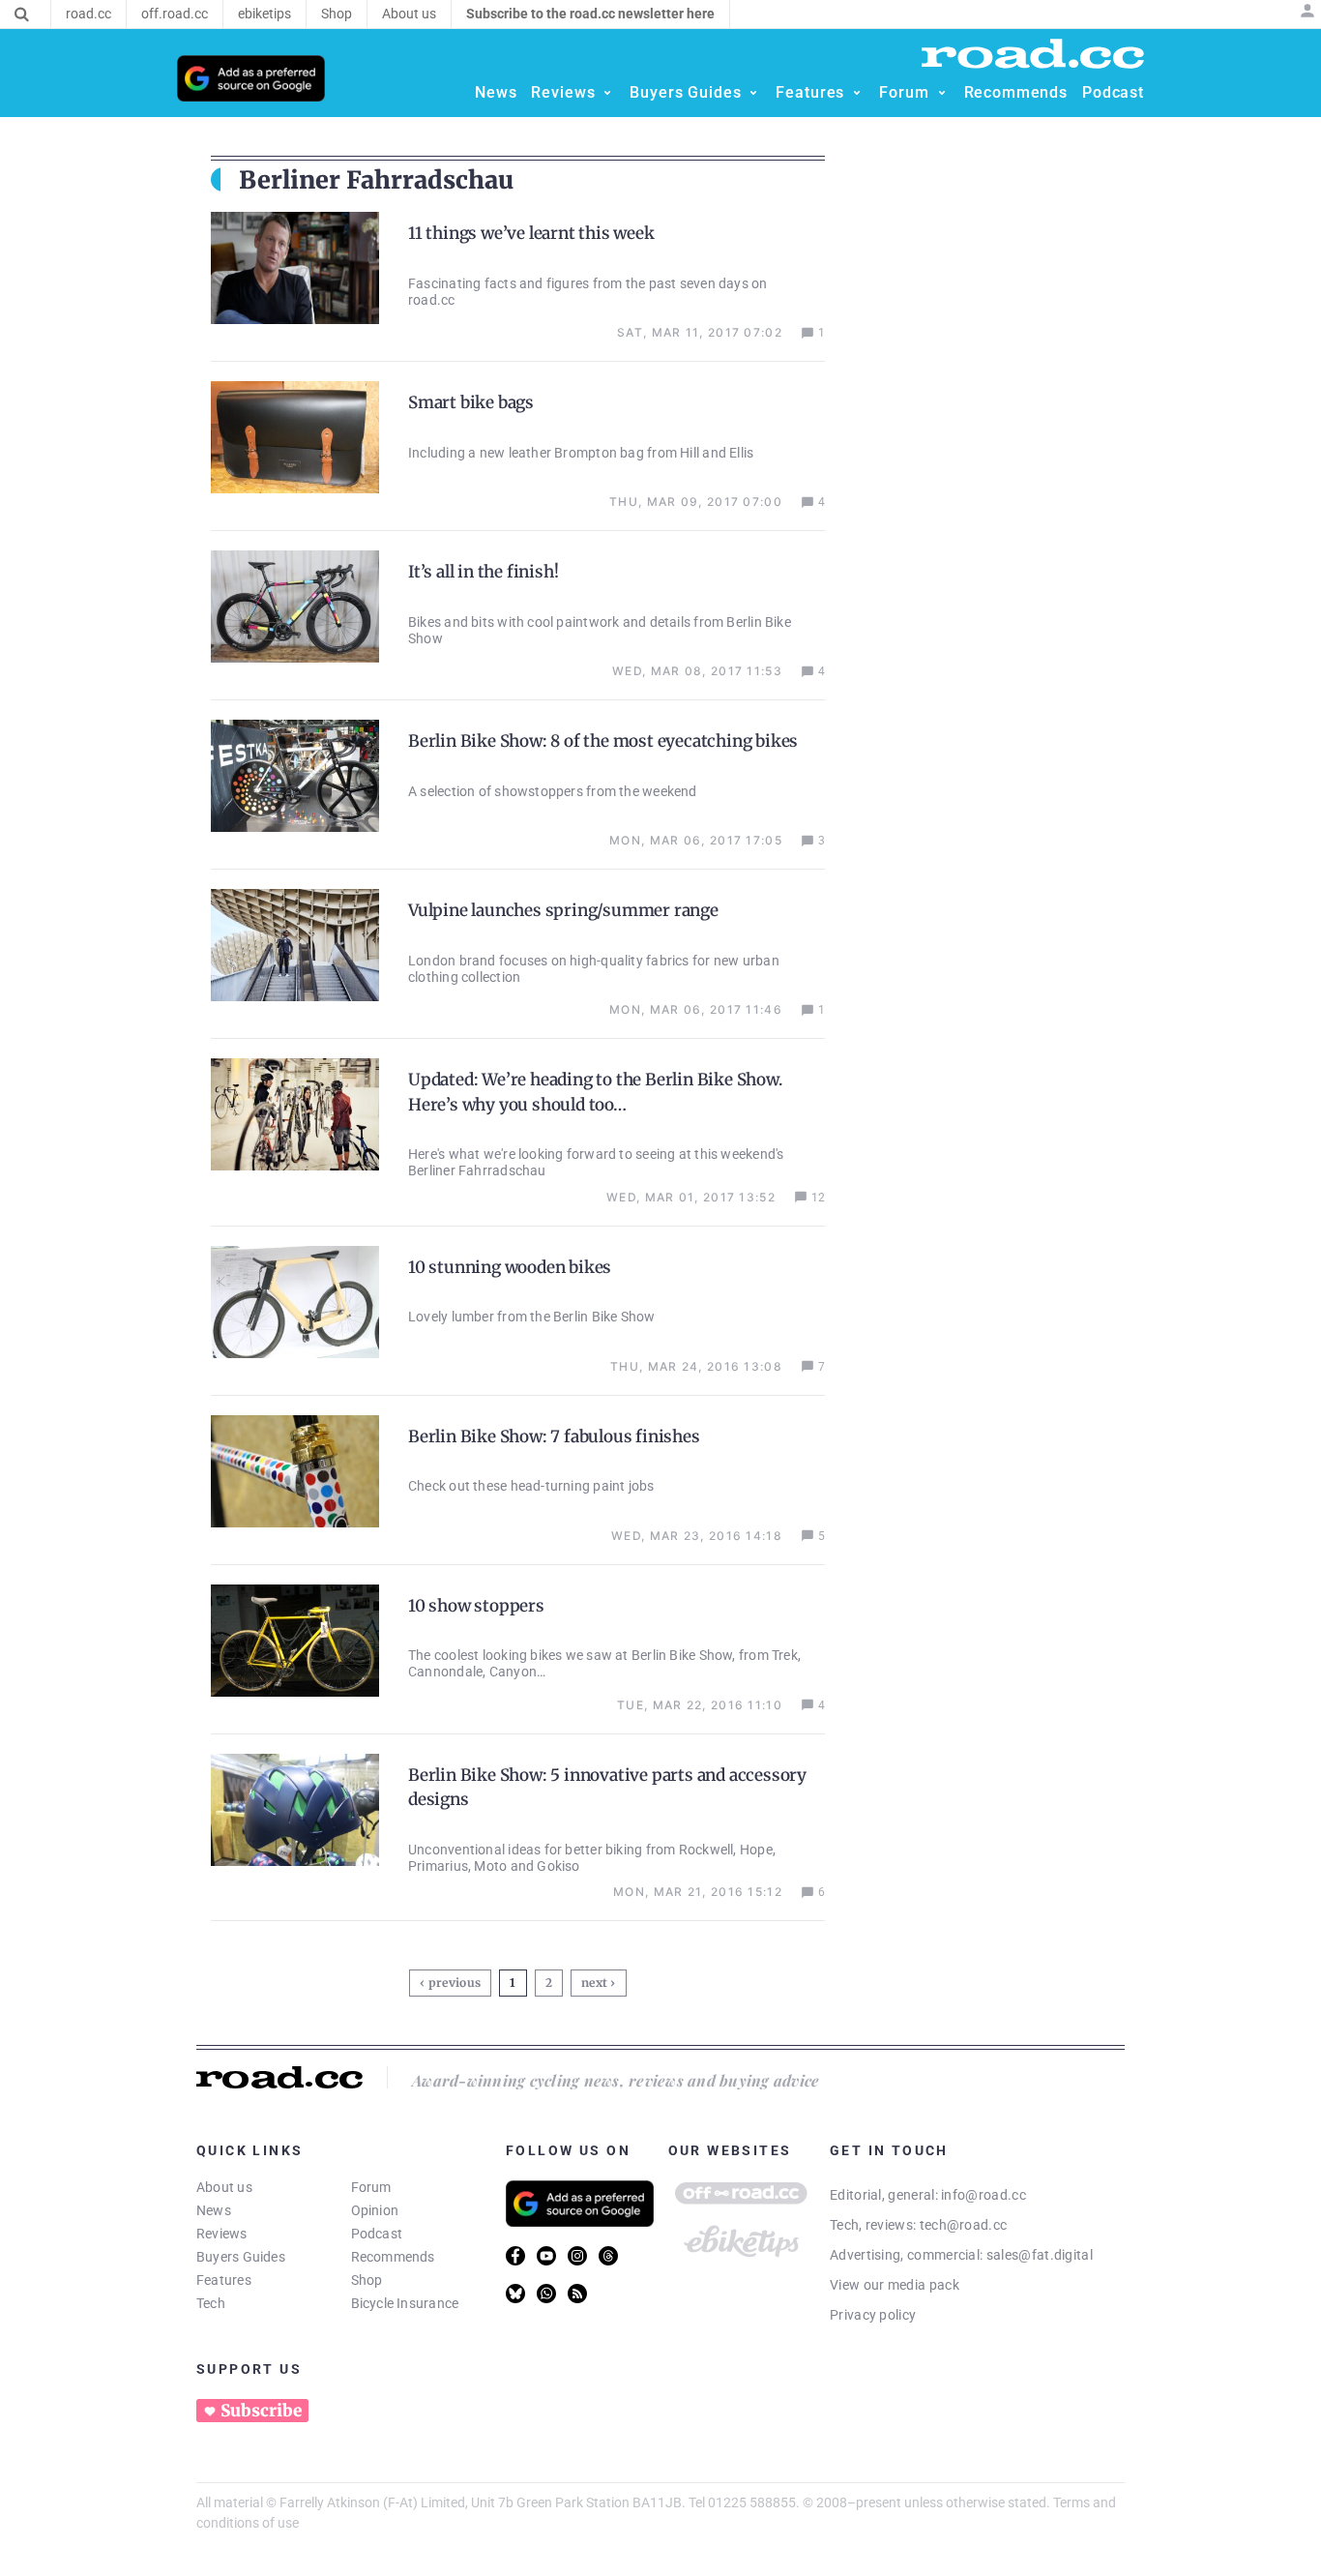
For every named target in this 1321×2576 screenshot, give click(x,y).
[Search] (22, 15)
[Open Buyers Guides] (753, 93)
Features (224, 2280)
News (214, 2210)
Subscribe (261, 2411)
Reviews (222, 2234)
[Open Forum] (942, 93)
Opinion (375, 2210)
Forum (371, 2187)
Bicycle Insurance (405, 2303)
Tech (211, 2303)
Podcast (377, 2234)
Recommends (393, 2257)
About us (224, 2187)
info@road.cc (983, 2195)
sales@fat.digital (1040, 2255)
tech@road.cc (964, 2225)
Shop (367, 2280)
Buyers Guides (241, 2257)
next (594, 1983)
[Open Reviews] (607, 93)
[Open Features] (857, 93)
